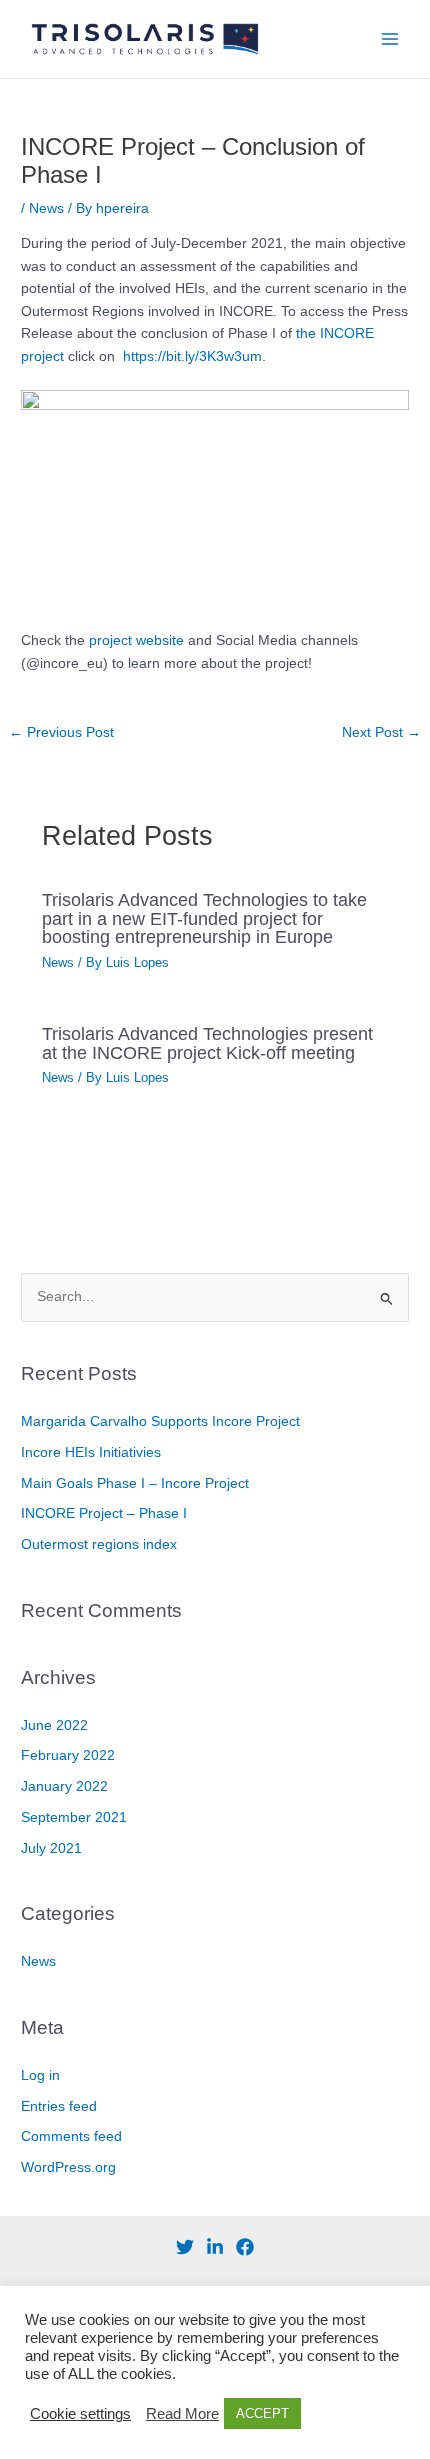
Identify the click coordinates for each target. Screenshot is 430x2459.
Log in (40, 2075)
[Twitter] (185, 2247)
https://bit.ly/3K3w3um (192, 356)
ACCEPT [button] (262, 2413)
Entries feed (59, 2106)
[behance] (215, 2247)
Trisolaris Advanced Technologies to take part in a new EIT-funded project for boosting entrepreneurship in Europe (204, 917)
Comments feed (71, 2136)
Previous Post (61, 732)
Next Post (381, 732)
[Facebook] (245, 2247)
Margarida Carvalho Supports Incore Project (160, 1421)
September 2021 (74, 1817)
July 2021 (51, 1848)
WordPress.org (68, 2167)
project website (136, 640)
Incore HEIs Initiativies (91, 1452)
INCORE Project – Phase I (104, 1513)
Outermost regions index (99, 1544)
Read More (182, 2414)
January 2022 (64, 1786)
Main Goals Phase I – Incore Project (135, 1483)
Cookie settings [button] (80, 2414)
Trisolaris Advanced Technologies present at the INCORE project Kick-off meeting (207, 1042)
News (46, 208)
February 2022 (68, 1755)
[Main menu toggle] (390, 39)
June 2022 (54, 1725)
